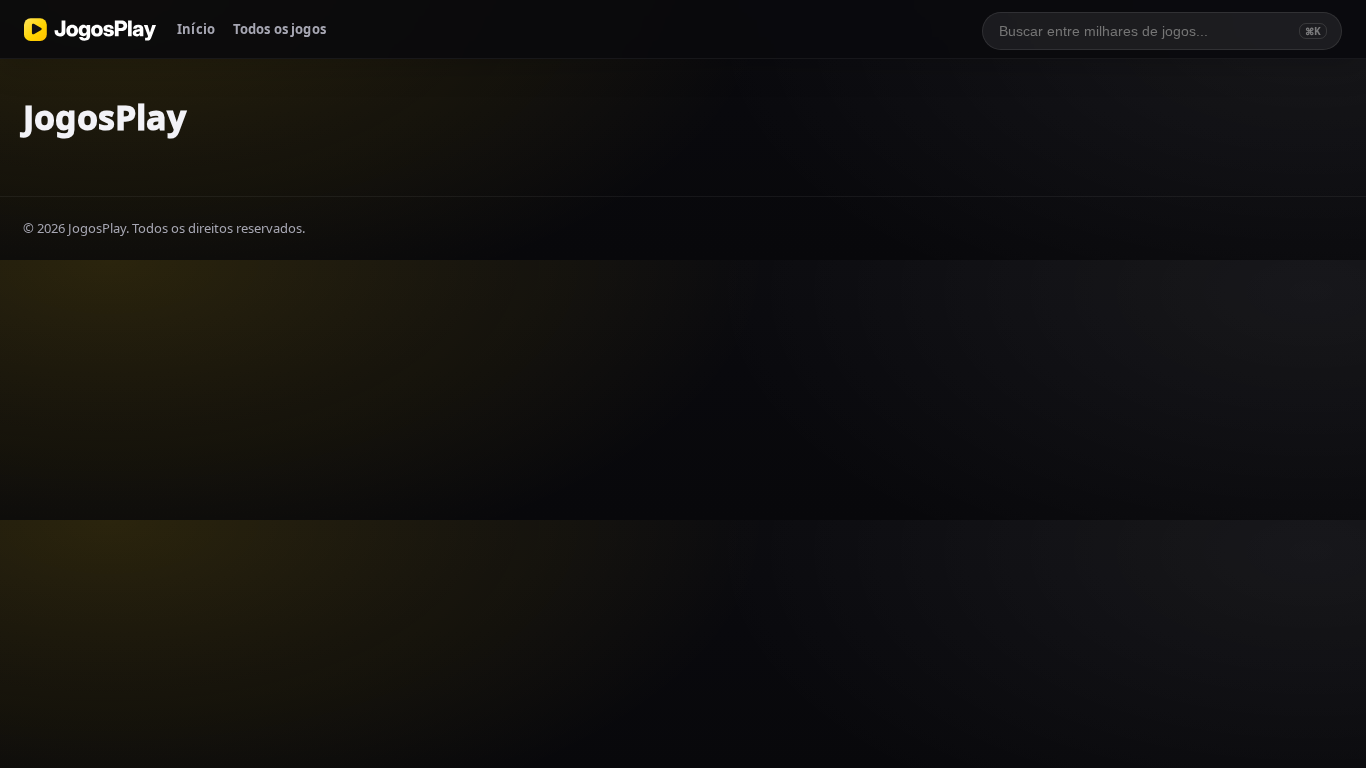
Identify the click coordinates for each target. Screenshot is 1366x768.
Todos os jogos (279, 29)
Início (196, 29)
